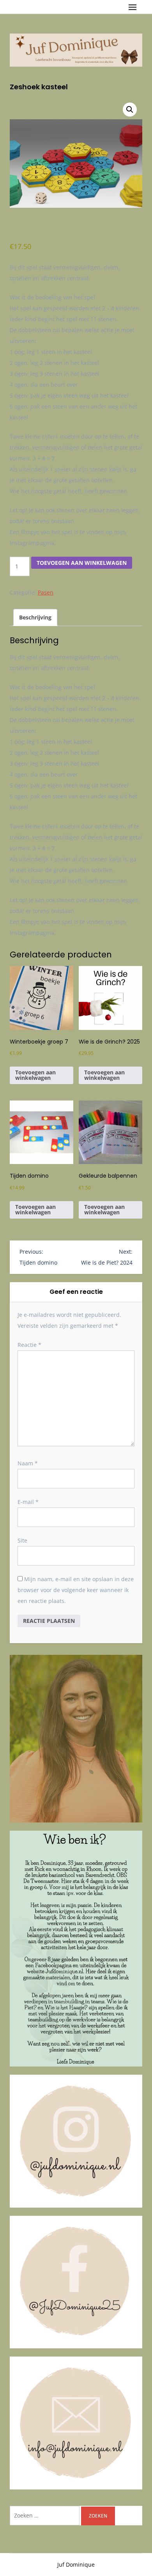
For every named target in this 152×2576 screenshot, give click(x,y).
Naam (28, 1463)
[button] (130, 110)
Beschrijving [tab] (35, 617)
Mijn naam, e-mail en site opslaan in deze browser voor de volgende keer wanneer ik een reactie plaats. (76, 1590)
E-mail (28, 1502)
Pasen (46, 592)
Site (22, 1540)
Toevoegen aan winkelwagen (82, 563)
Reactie (29, 1345)
